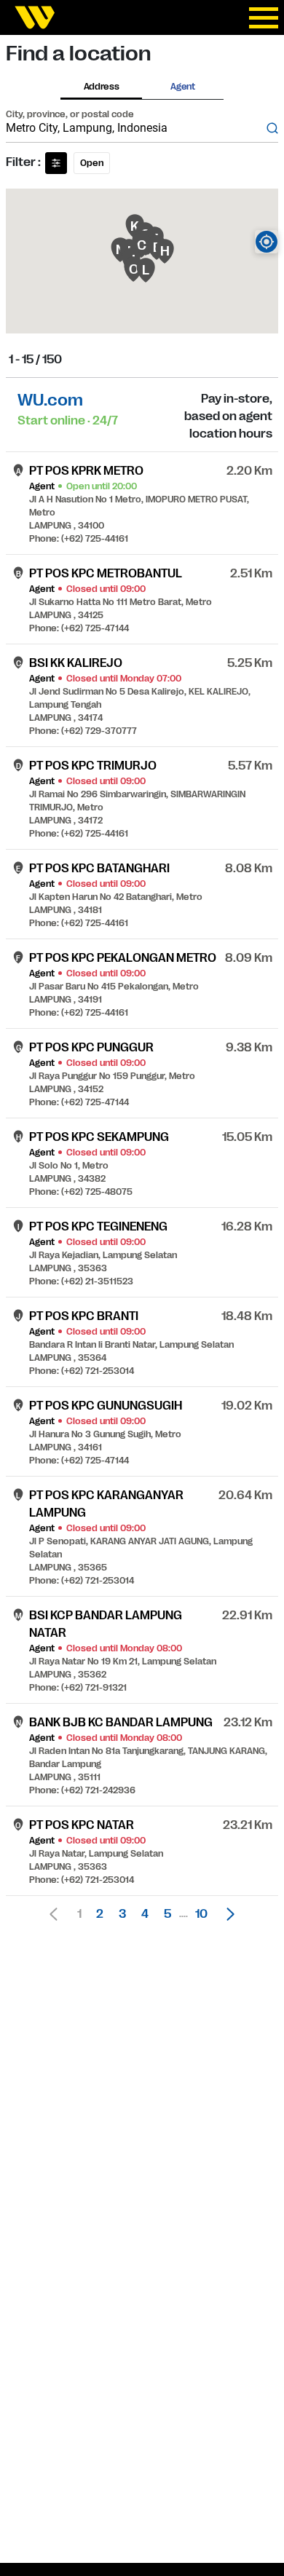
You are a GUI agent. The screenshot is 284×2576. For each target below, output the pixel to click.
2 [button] (100, 1914)
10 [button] (201, 1914)
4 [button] (145, 1914)
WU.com (50, 400)
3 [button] (122, 1914)
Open (92, 163)
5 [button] (167, 1914)
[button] (226, 1914)
